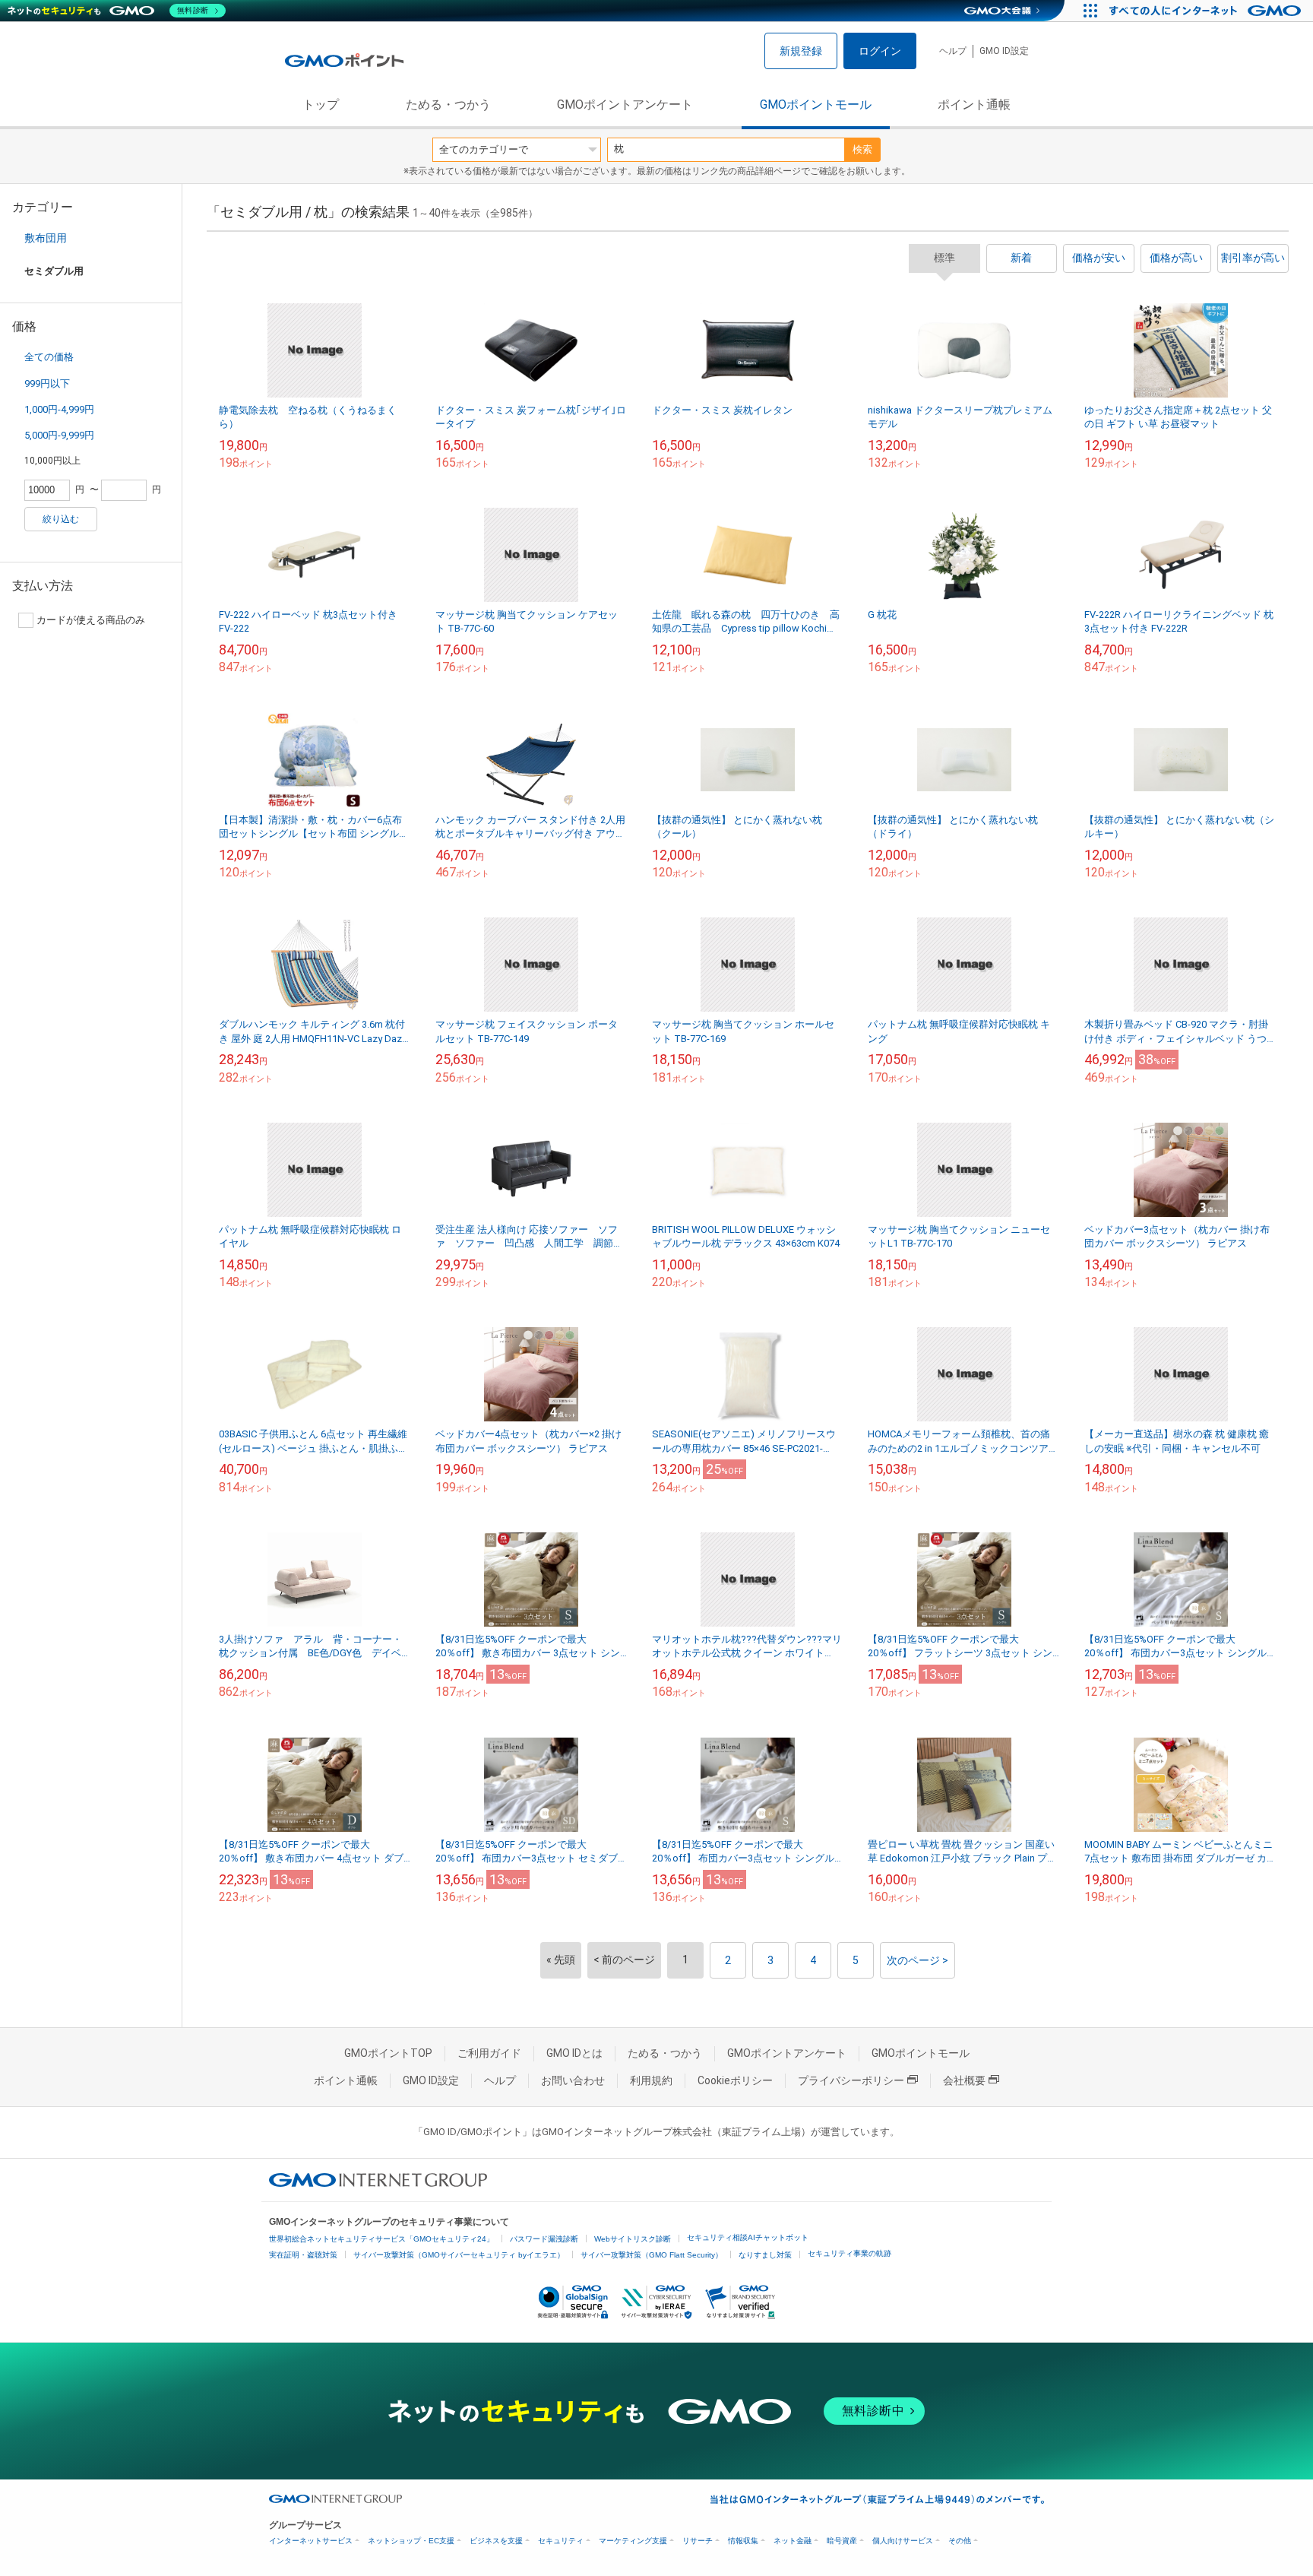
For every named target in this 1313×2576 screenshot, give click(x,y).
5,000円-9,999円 (59, 435)
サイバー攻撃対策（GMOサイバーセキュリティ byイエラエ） (459, 2255)
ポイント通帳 (974, 105)
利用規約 (651, 2080)
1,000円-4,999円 (59, 409)
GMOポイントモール (816, 105)
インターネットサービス (311, 2541)
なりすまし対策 (765, 2255)
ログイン (880, 51)
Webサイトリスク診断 (633, 2239)
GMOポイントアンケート (625, 105)
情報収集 (743, 2541)
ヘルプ (953, 51)
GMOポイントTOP (388, 2053)
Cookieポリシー (735, 2080)
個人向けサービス (903, 2541)
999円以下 (47, 383)
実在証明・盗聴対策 (303, 2255)
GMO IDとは (574, 2053)
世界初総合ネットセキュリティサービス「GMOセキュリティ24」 (381, 2239)
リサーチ (698, 2541)
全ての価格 (49, 357)
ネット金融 (793, 2541)
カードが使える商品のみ (91, 620)
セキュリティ (561, 2541)
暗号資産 (842, 2541)
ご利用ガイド (489, 2053)
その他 (960, 2541)
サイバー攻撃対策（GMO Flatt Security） (652, 2255)
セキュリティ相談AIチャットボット (748, 2237)
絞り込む (61, 519)
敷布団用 (46, 238)
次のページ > (918, 1960)
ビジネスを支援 (496, 2541)
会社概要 (964, 2080)
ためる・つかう (448, 105)
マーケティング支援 (633, 2541)
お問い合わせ (573, 2080)
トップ (321, 105)
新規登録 (801, 51)
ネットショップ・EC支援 (411, 2541)
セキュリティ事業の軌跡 (849, 2253)
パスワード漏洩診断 (544, 2239)
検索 (862, 149)
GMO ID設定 (1004, 51)
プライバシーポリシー (851, 2080)
